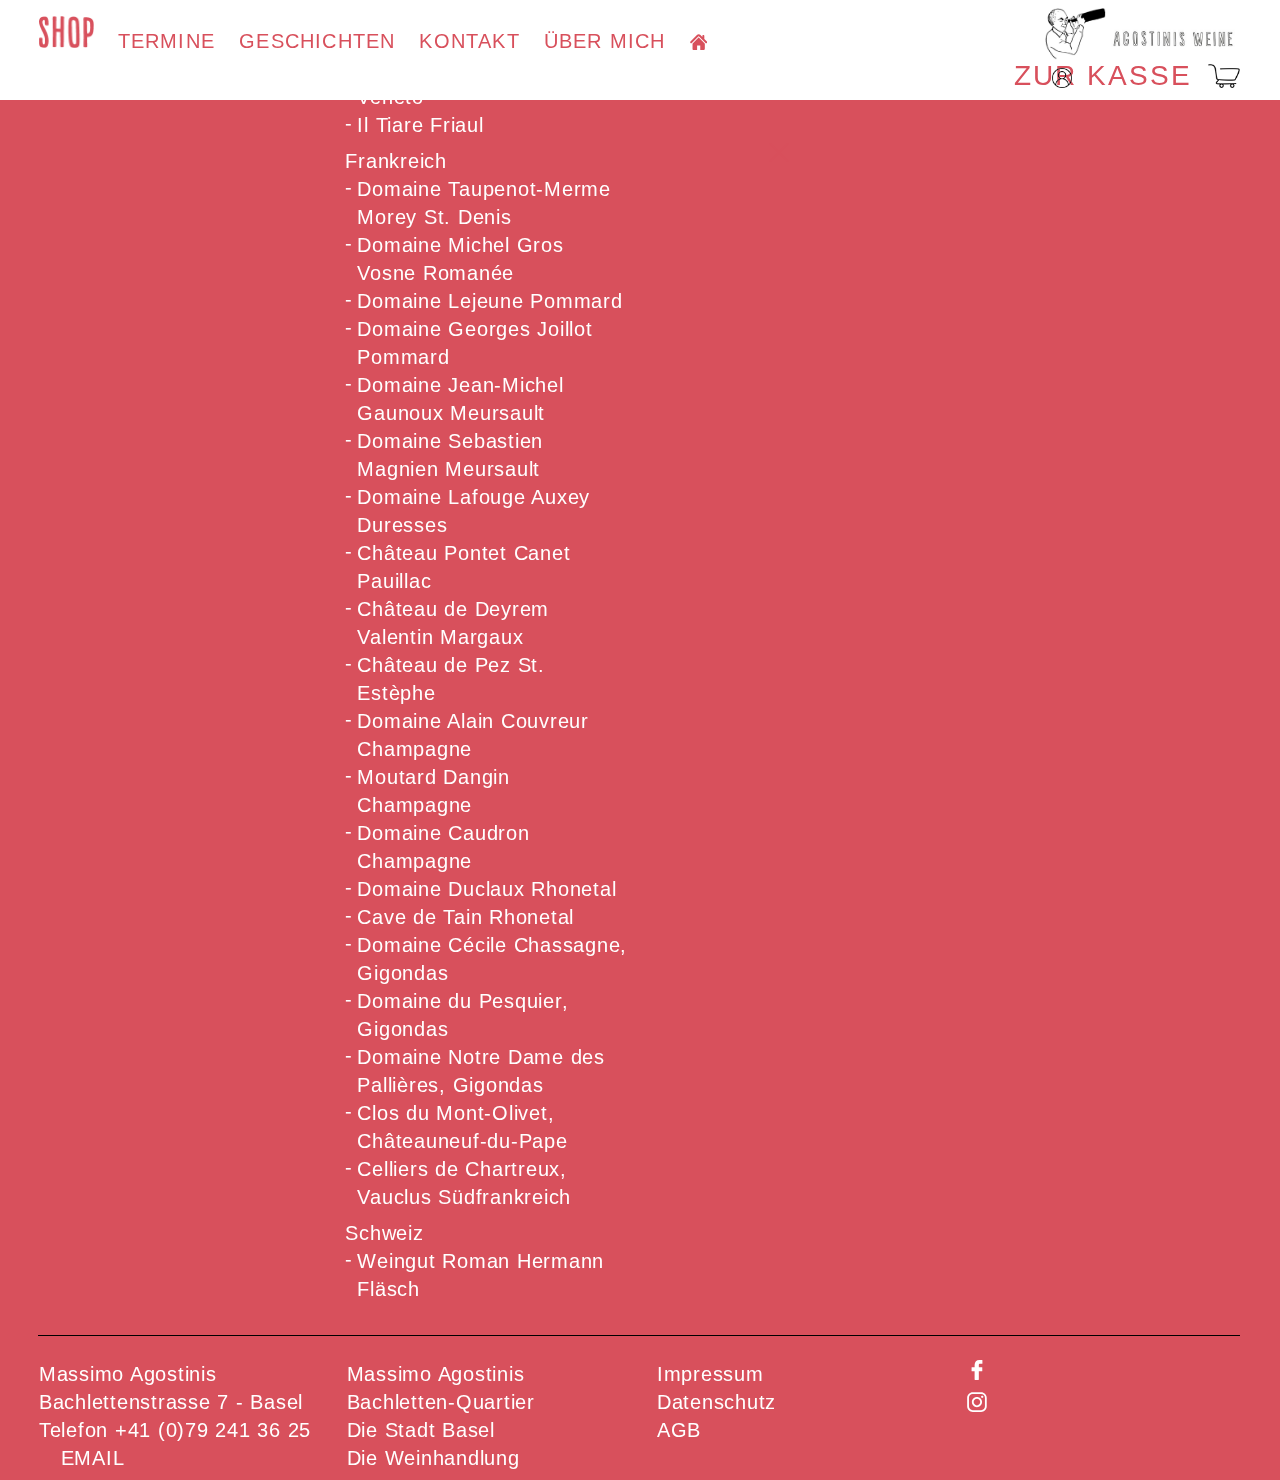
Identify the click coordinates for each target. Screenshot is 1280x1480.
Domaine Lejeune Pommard (489, 301)
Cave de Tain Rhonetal (465, 917)
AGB (679, 1430)
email (93, 1458)
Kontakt (469, 41)
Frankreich (396, 161)
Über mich (605, 41)
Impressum (710, 1374)
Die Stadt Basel (421, 1430)
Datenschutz (716, 1402)
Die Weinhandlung (433, 1458)
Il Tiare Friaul (420, 125)
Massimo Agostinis (436, 1374)
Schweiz (384, 1233)
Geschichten (317, 41)
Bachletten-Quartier (441, 1402)
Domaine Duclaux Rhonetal (486, 889)
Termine (166, 41)
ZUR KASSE (1103, 75)
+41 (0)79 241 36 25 (213, 1430)
